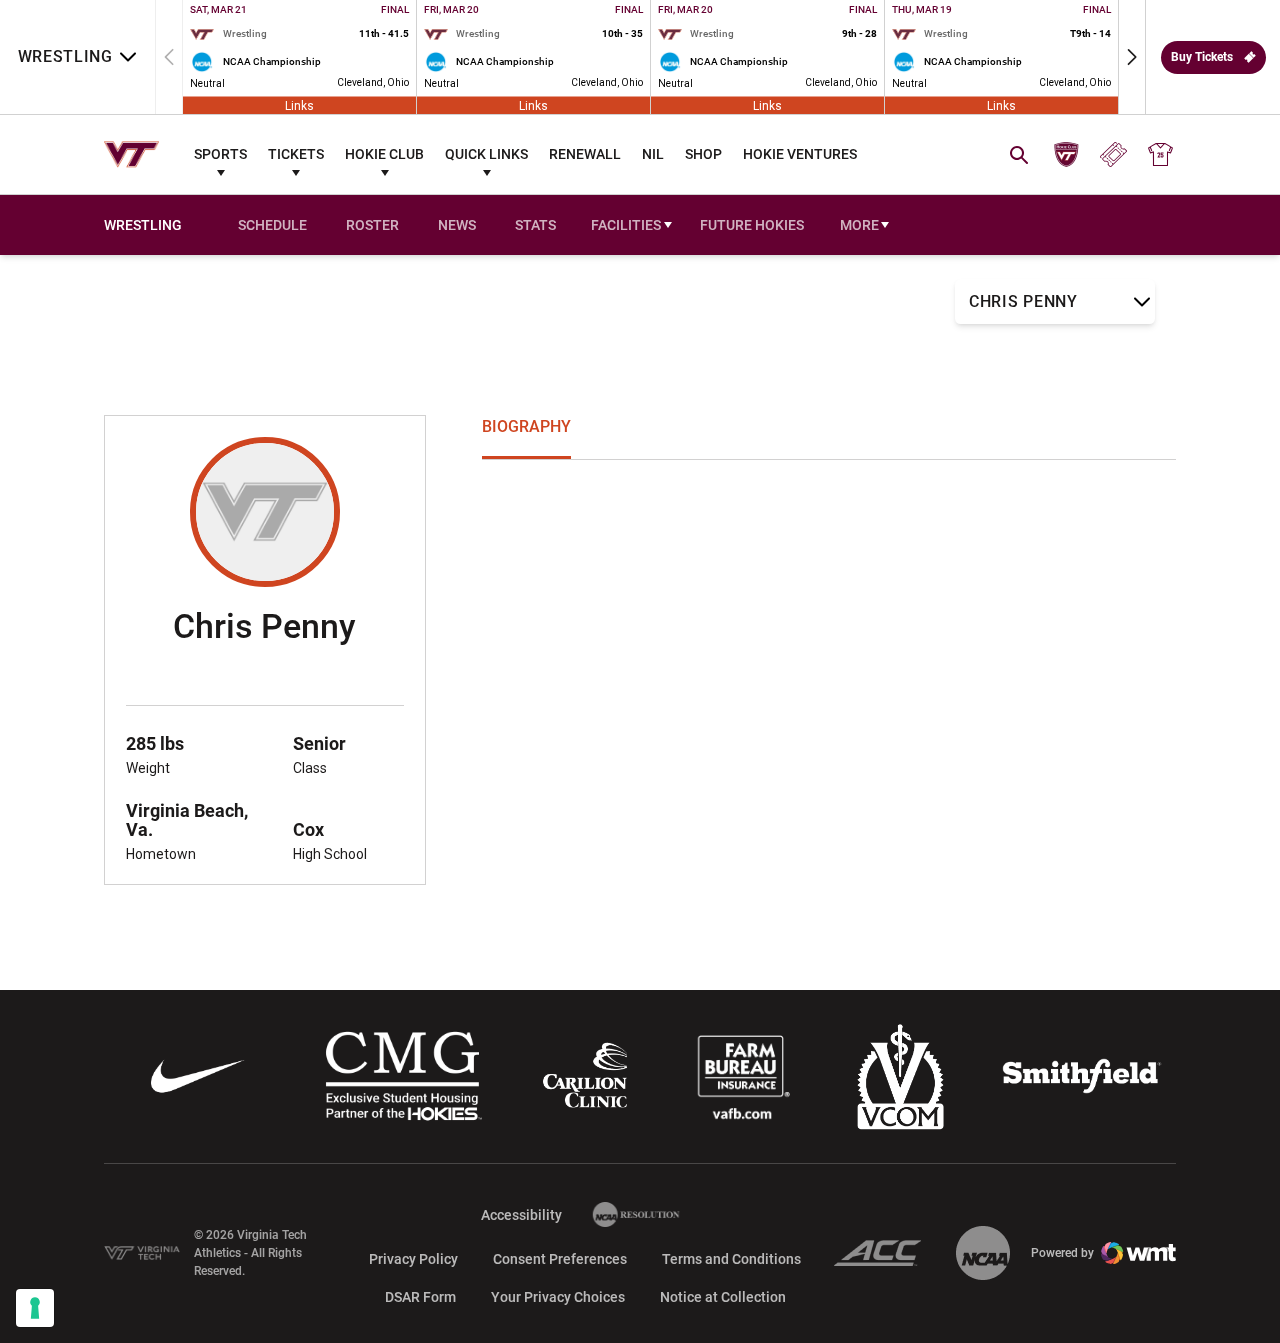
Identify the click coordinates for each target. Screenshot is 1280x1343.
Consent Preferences (560, 1259)
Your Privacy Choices (558, 1297)
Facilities (626, 225)
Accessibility (521, 1214)
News (457, 225)
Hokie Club (384, 154)
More (859, 225)
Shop (703, 154)
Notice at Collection (723, 1297)
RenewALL (585, 154)
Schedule (272, 225)
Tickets (296, 154)
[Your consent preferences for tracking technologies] (35, 1308)
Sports (220, 154)
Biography (526, 426)
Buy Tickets (1202, 57)
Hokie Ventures (800, 154)
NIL (653, 154)
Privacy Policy (413, 1259)
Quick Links (486, 154)
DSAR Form (420, 1297)
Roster (372, 225)
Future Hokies (752, 225)
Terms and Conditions (731, 1259)
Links (299, 105)
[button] (1132, 57)
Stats (535, 225)
